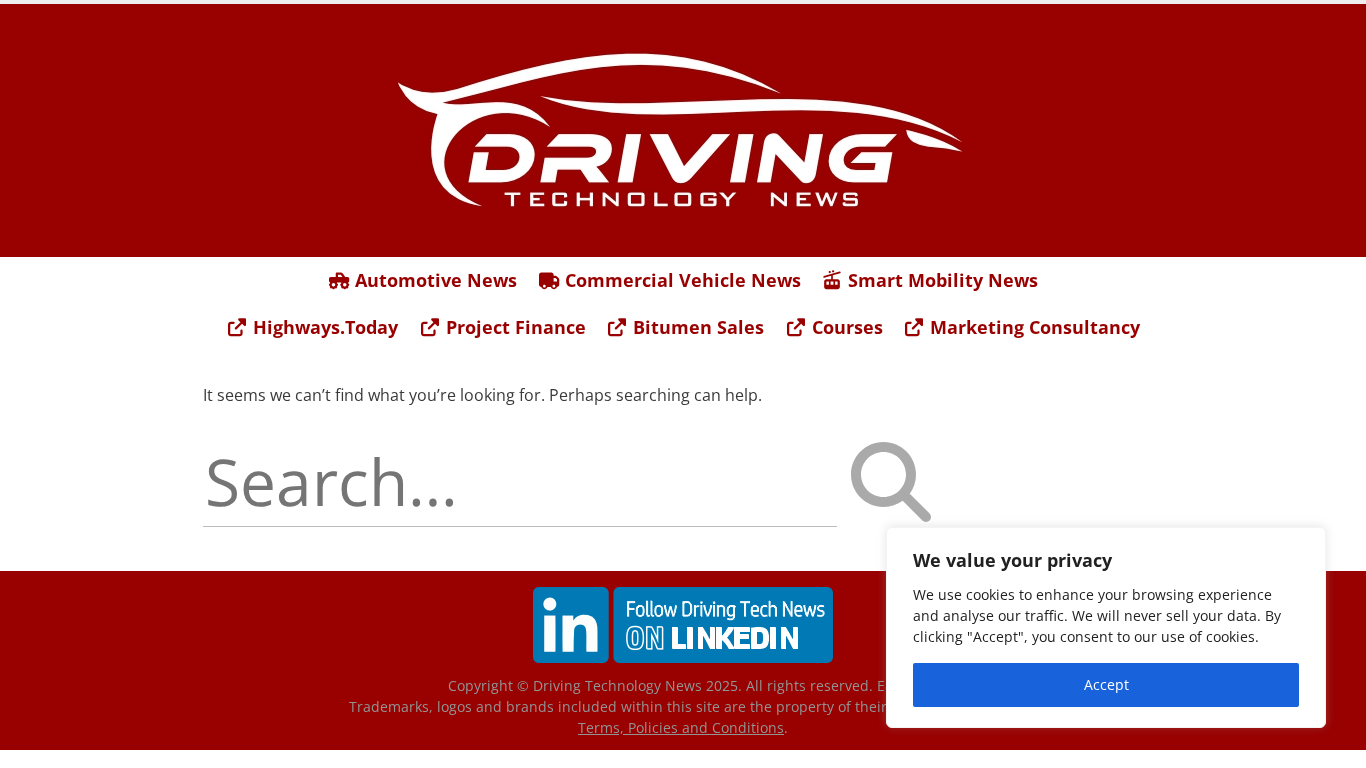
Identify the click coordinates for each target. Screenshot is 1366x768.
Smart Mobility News (940, 280)
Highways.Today (323, 327)
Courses (845, 327)
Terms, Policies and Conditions (681, 727)
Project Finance (513, 327)
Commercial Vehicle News (680, 280)
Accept (1106, 684)
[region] (1106, 627)
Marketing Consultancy (1032, 327)
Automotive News (433, 280)
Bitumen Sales (696, 327)
